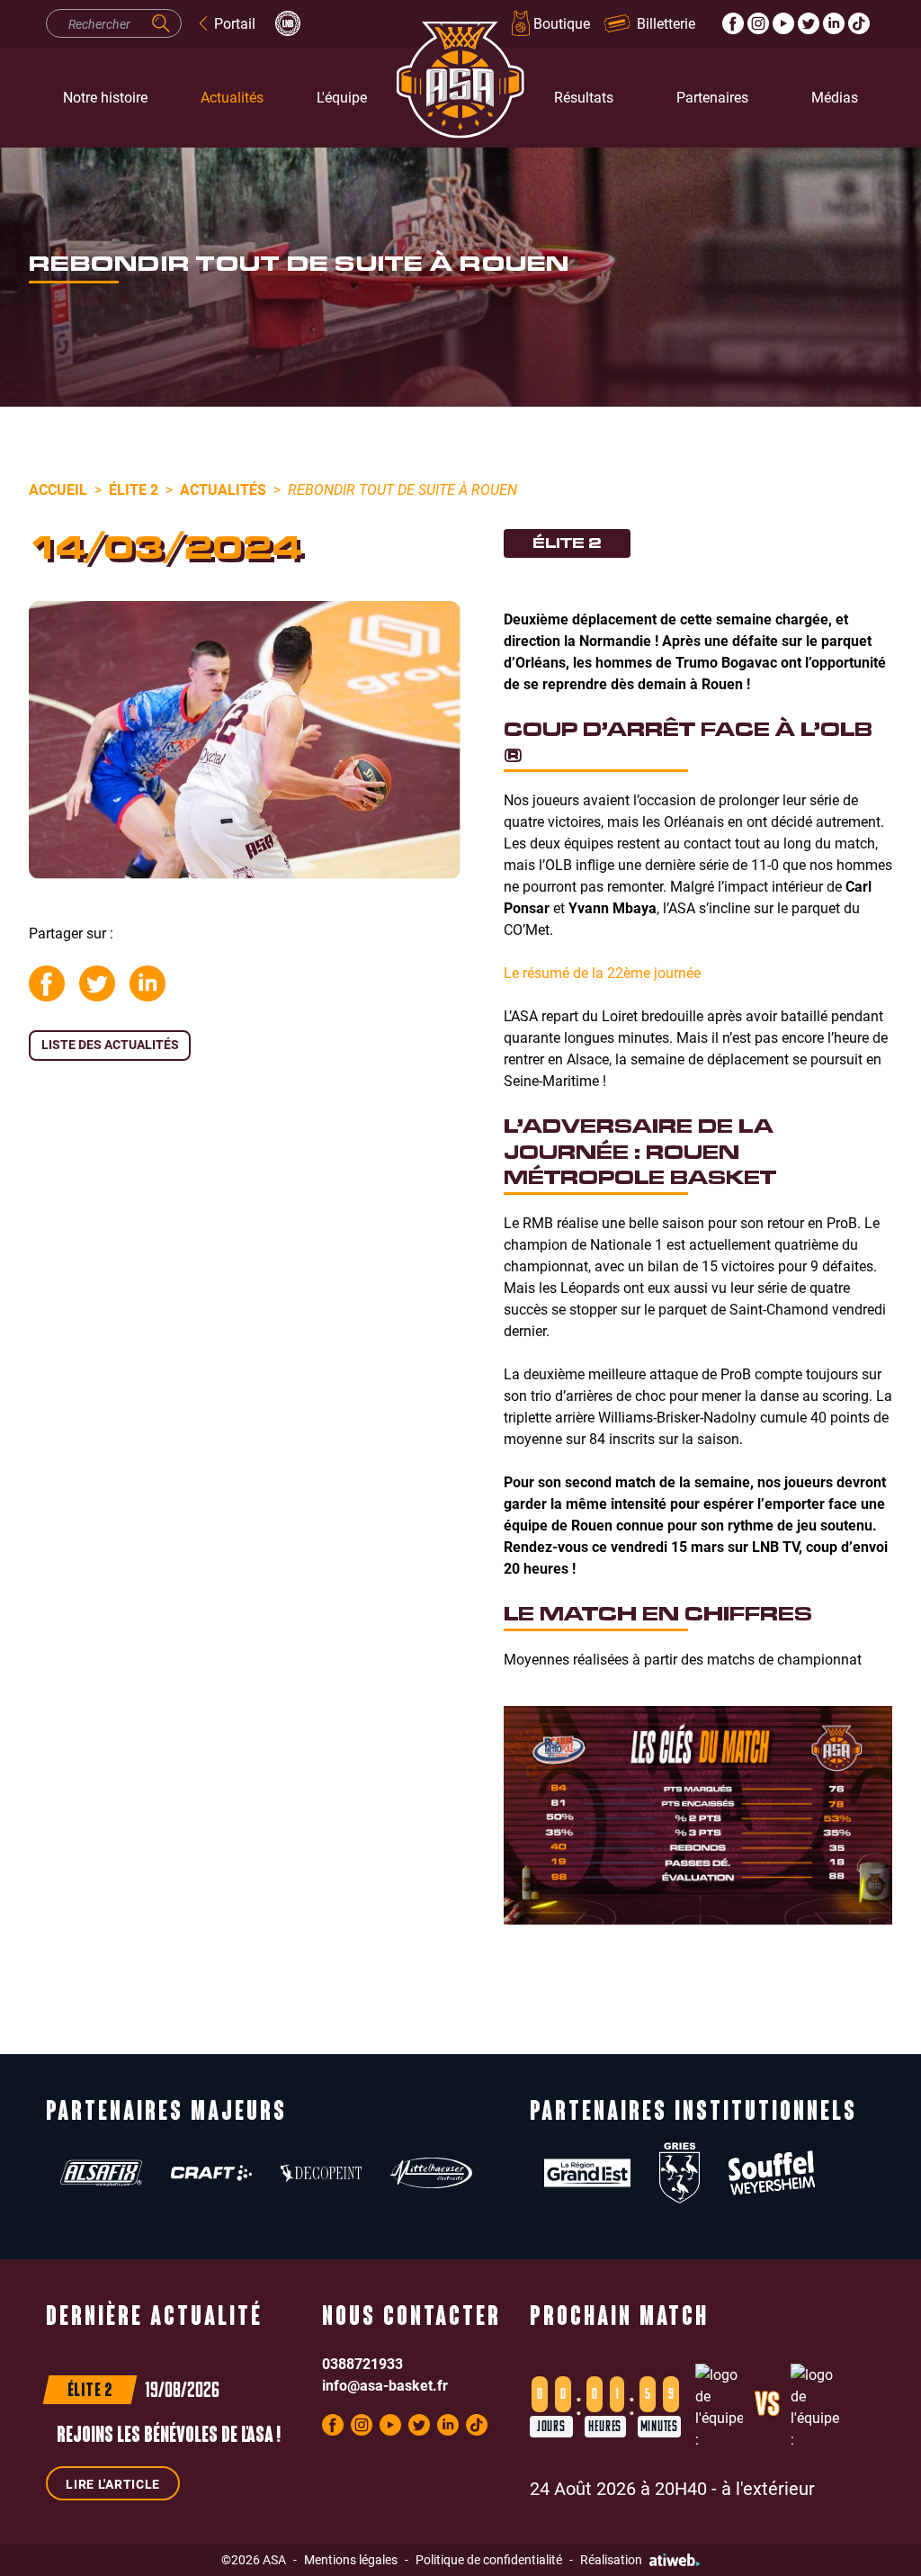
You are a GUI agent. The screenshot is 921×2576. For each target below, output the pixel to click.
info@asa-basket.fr (385, 2385)
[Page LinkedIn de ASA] (834, 23)
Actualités (232, 97)
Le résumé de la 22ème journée (602, 972)
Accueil (58, 489)
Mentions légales (351, 2559)
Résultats (584, 97)
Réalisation (611, 2559)
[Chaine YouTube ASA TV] (783, 23)
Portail (235, 23)
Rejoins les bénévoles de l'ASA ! (169, 2437)
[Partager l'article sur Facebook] (47, 983)
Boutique (562, 23)
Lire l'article (113, 2484)
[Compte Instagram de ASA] (758, 23)
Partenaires (712, 97)
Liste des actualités (110, 1044)
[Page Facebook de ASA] (733, 23)
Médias (835, 97)
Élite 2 (134, 489)
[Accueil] (460, 97)
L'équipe (342, 97)
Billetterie (666, 23)
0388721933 (362, 2363)
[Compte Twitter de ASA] (809, 23)
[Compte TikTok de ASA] (859, 23)
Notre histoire (105, 97)
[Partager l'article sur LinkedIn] (148, 983)
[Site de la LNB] (288, 23)
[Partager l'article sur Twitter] (97, 983)
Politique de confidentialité (489, 2559)
